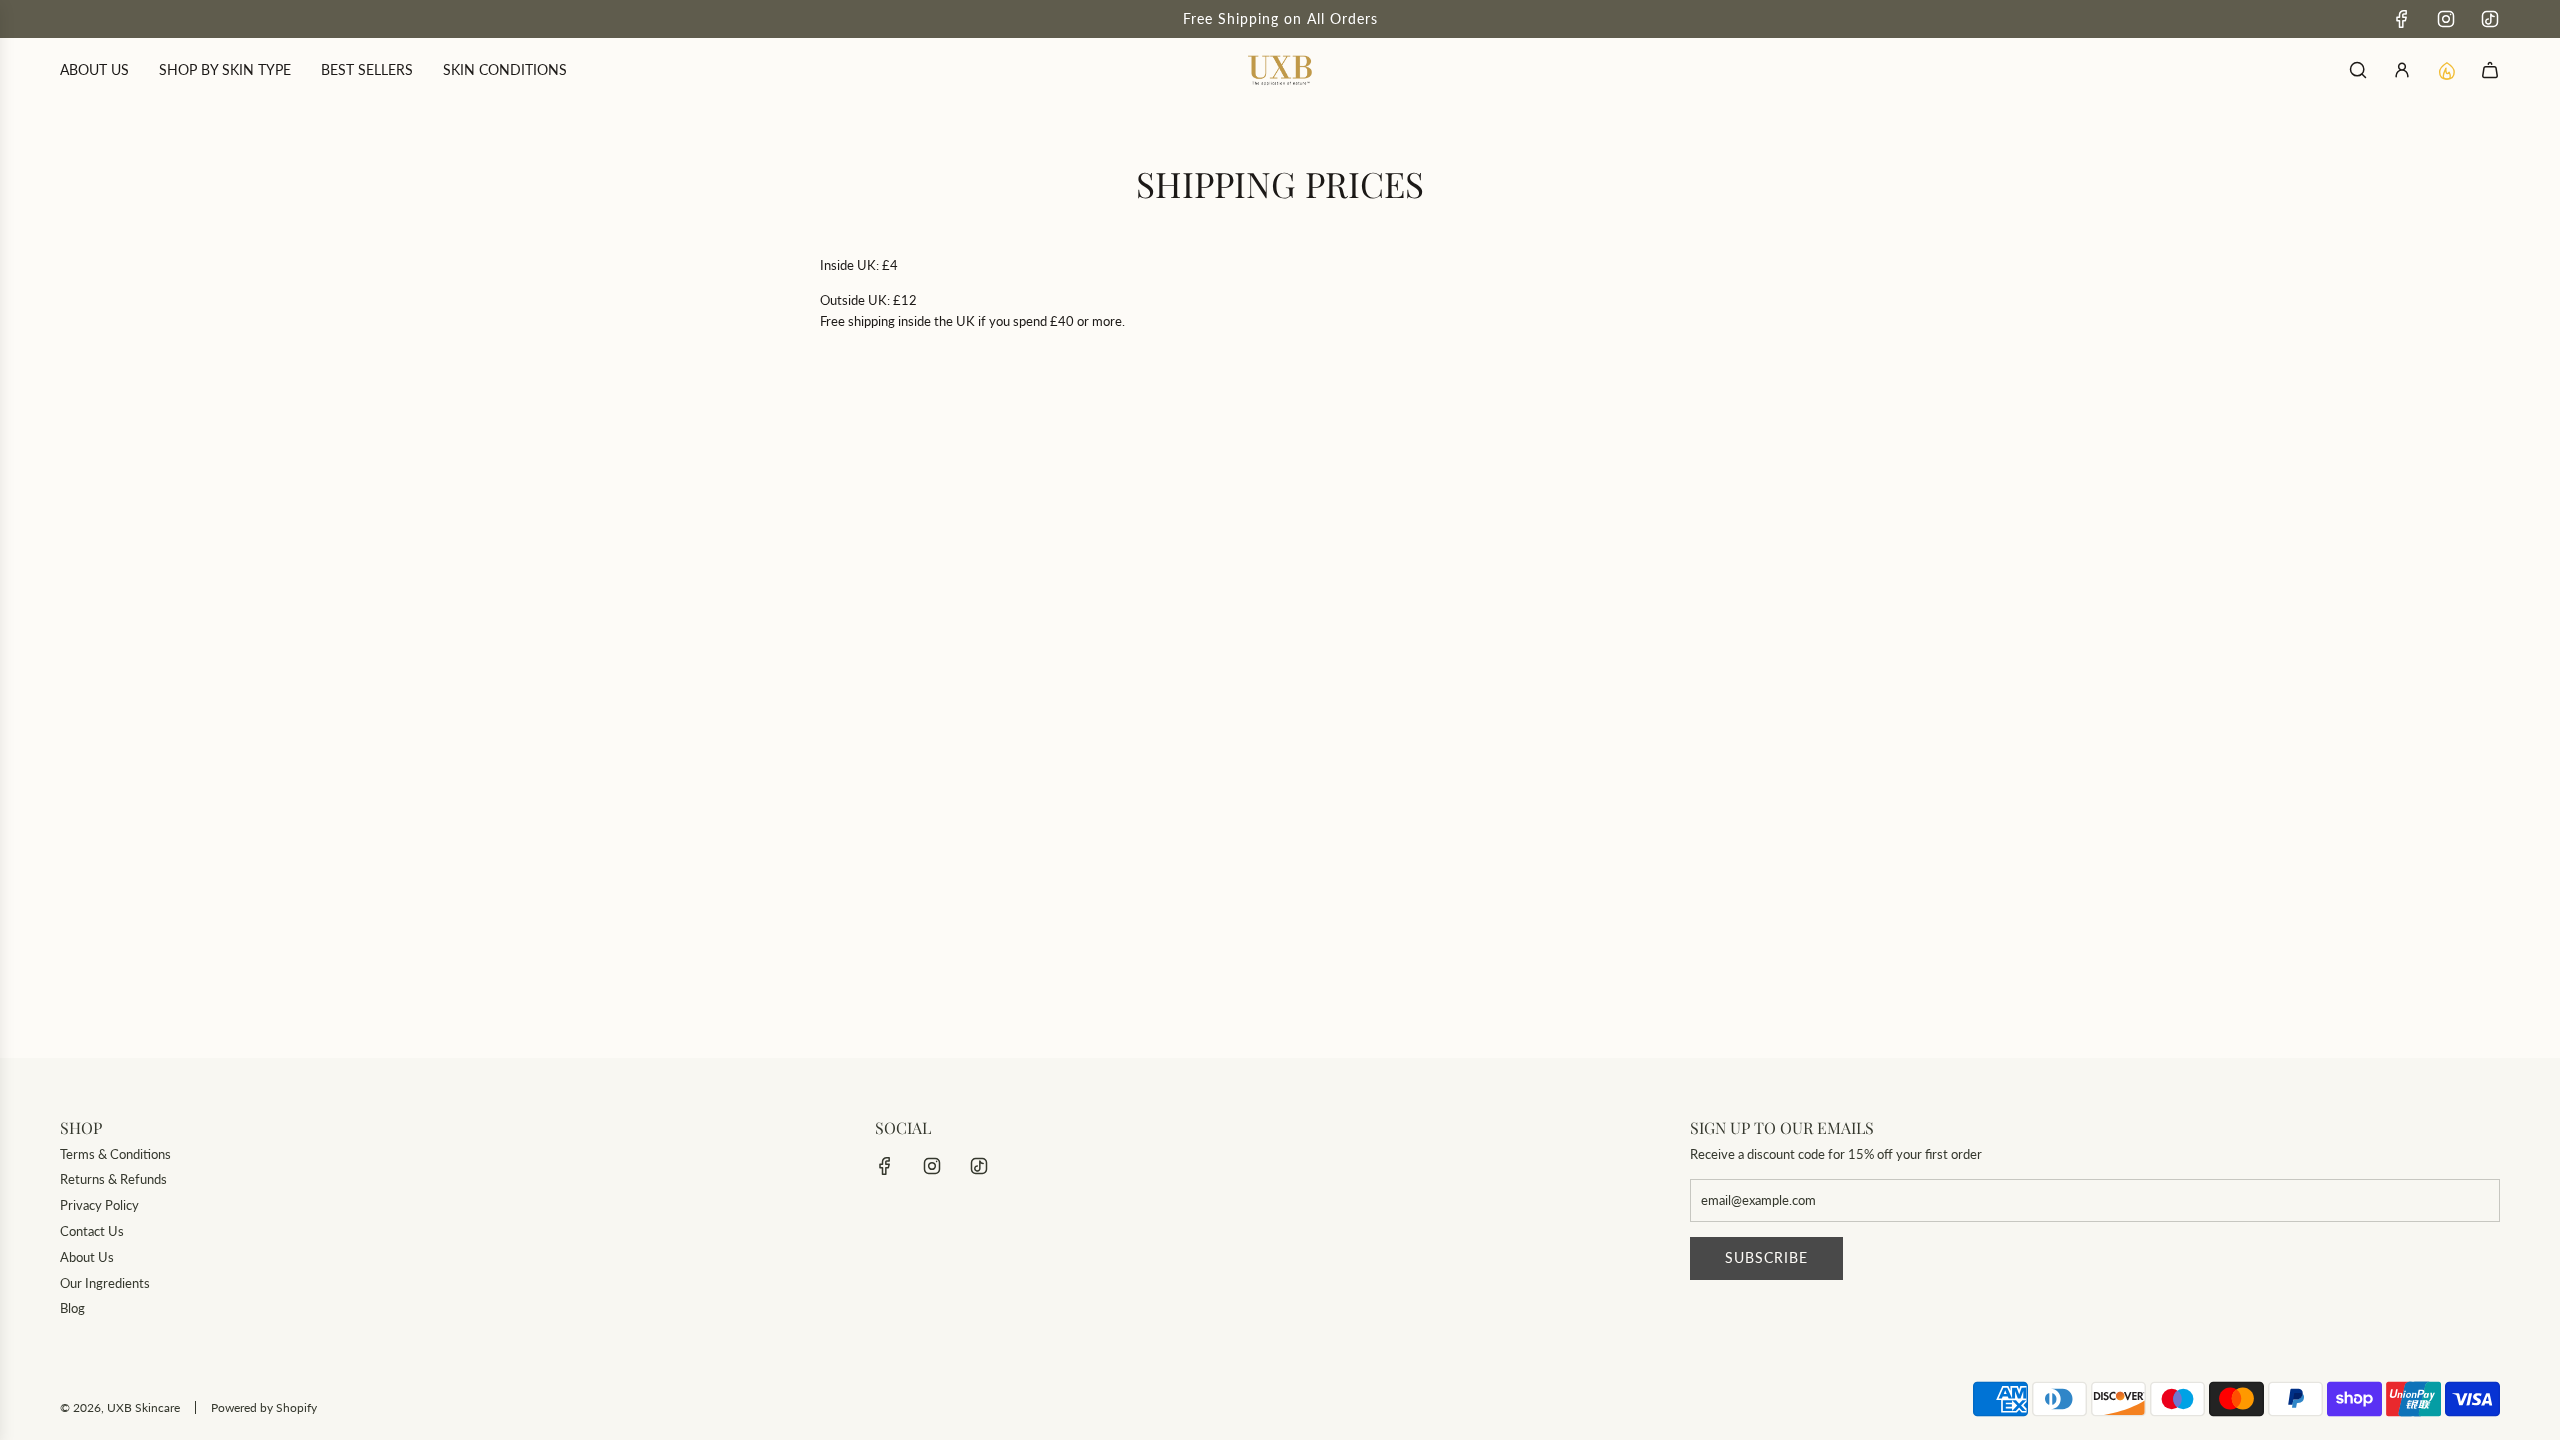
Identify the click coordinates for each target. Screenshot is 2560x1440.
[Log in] (2402, 70)
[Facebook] (2402, 19)
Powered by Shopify (264, 1407)
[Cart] (2490, 70)
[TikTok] (2490, 19)
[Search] (2358, 70)
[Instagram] (2446, 19)
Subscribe (1766, 1257)
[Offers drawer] (2446, 70)
